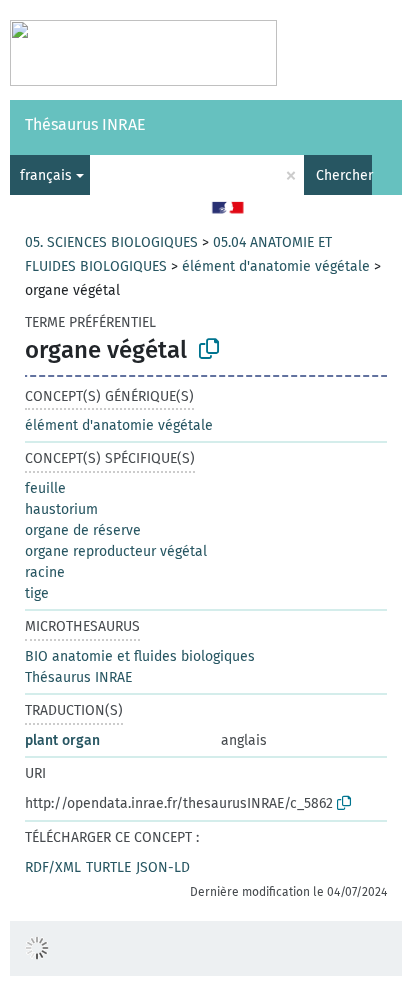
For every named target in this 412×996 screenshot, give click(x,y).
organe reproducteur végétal (116, 551)
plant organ (62, 740)
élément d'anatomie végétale (276, 266)
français (46, 175)
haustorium (61, 509)
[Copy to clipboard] (209, 349)
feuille (45, 488)
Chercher (344, 175)
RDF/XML (53, 867)
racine (45, 572)
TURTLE (108, 867)
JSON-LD (163, 867)
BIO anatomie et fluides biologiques (140, 656)
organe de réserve (83, 530)
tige (37, 593)
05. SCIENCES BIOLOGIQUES (111, 242)
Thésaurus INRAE (85, 124)
